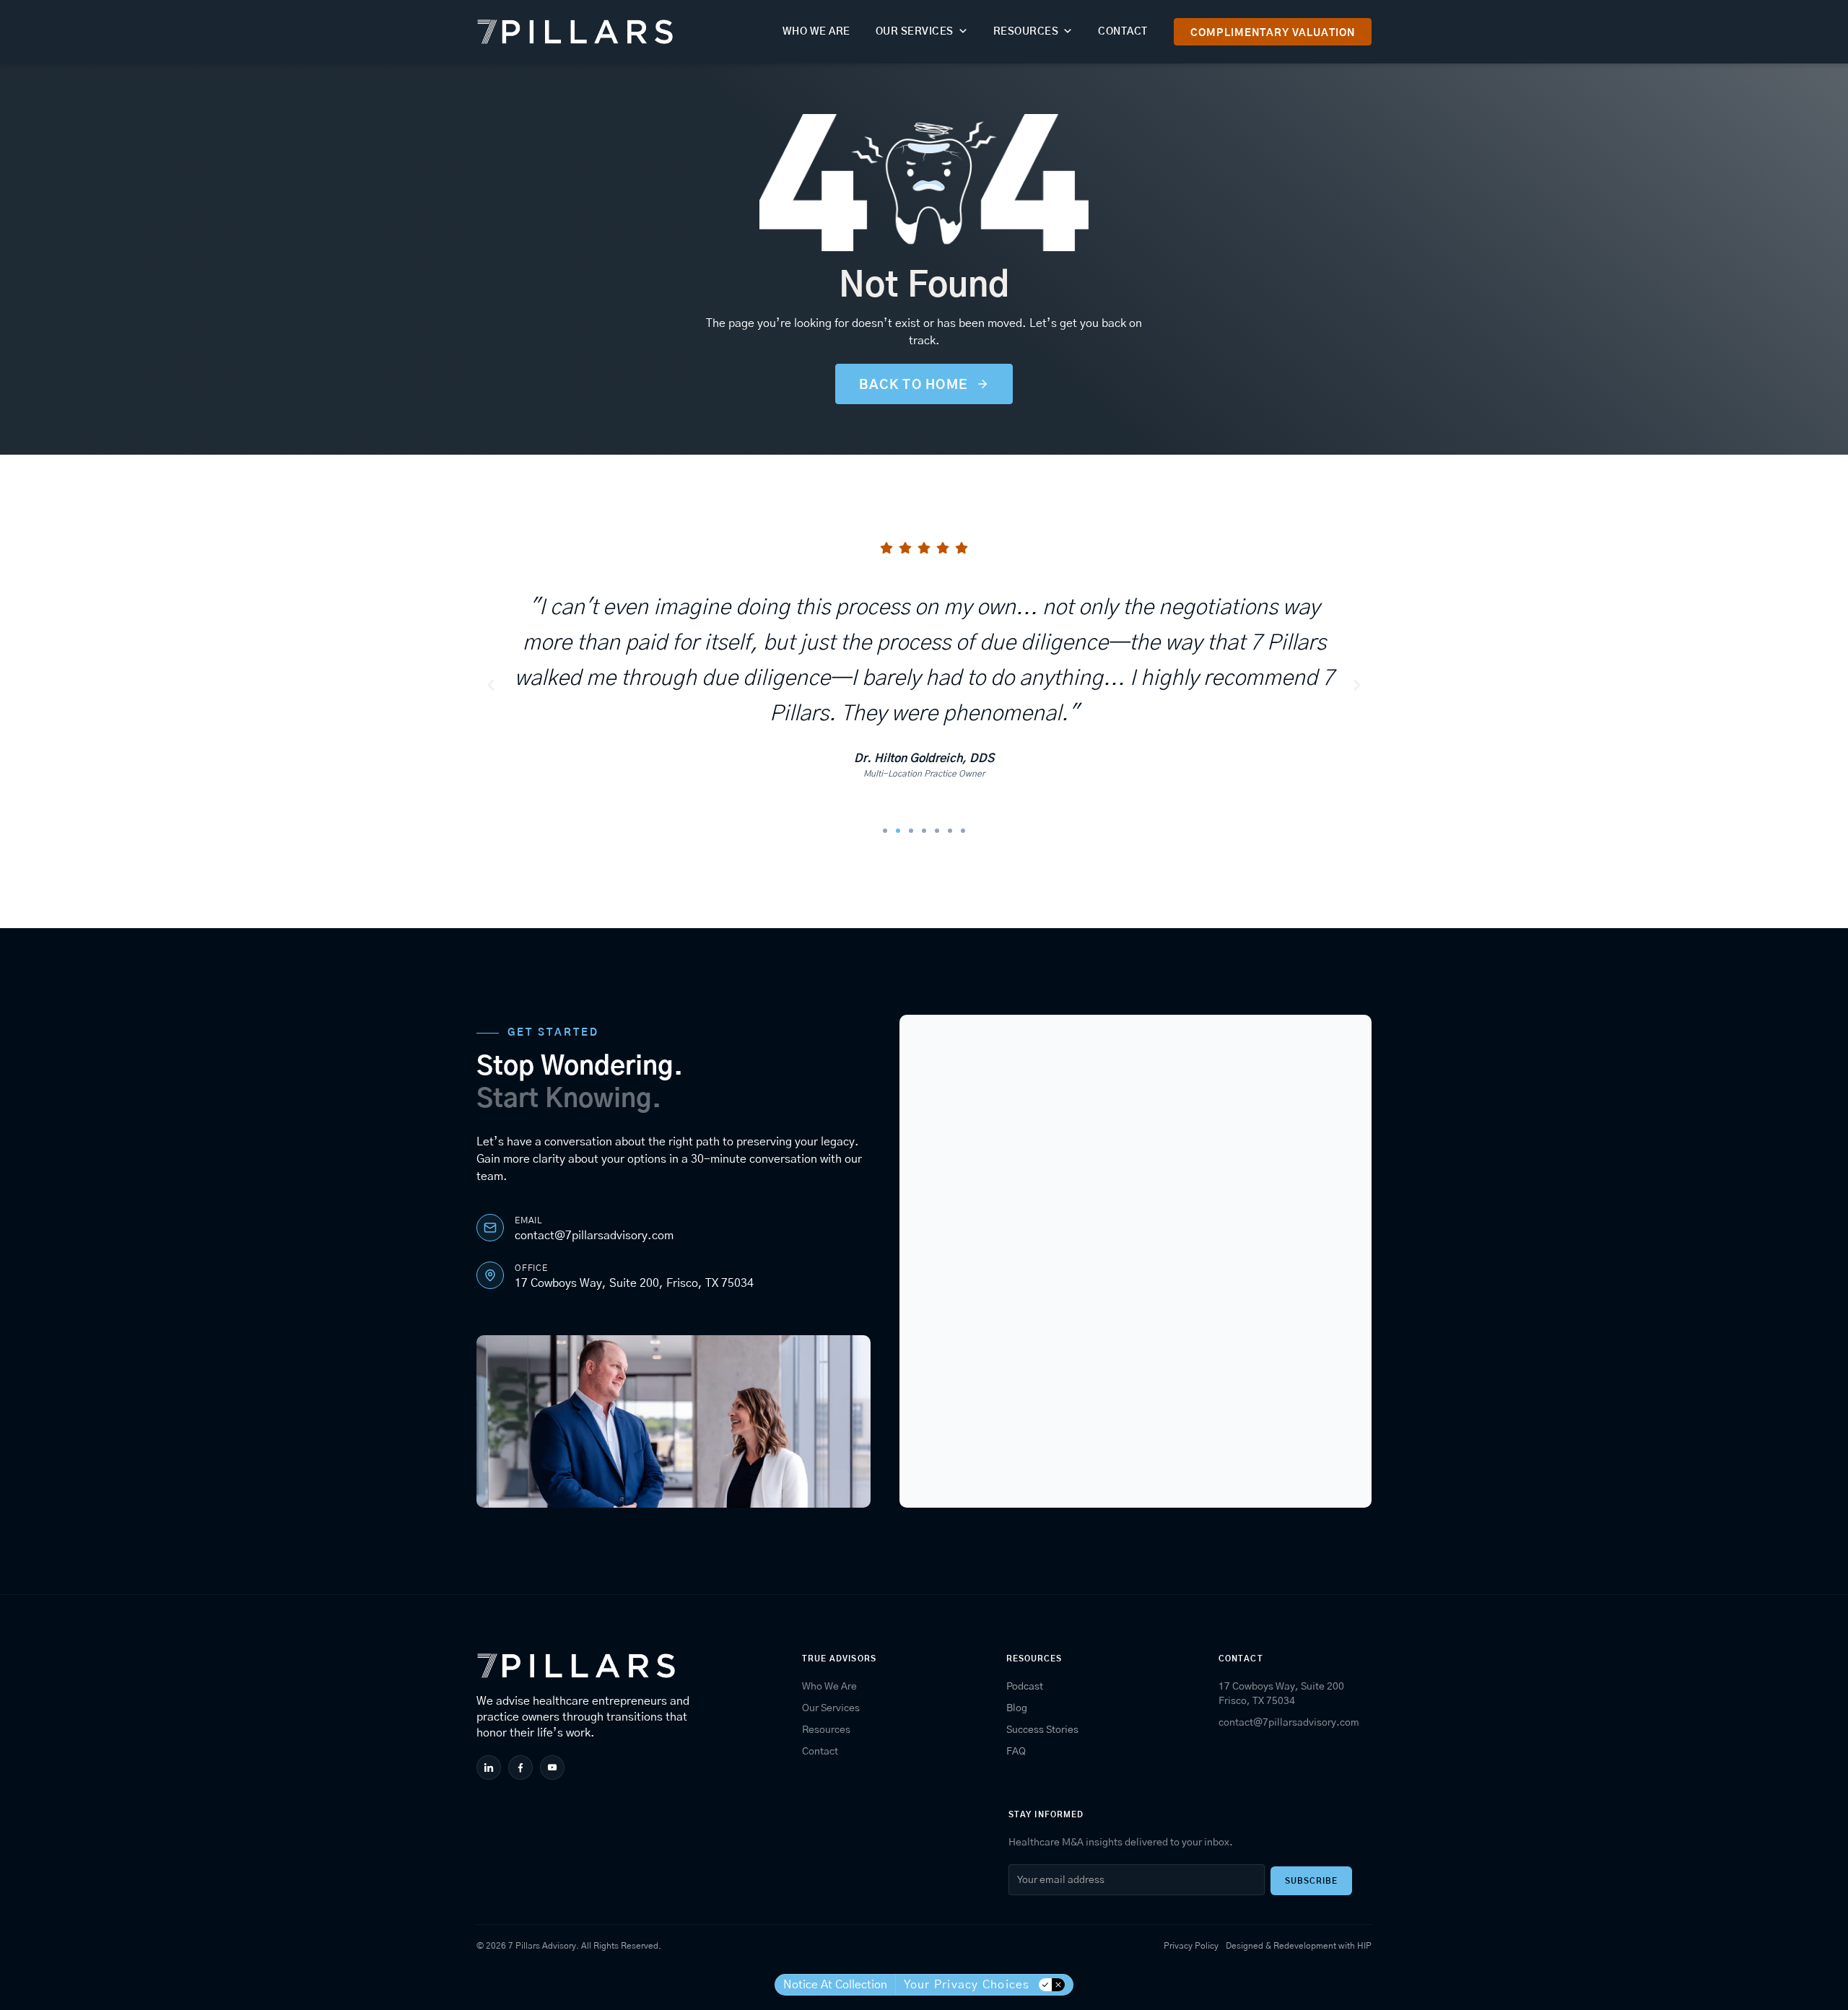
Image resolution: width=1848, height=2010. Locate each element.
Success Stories (1042, 1730)
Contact (1123, 32)
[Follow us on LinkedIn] (491, 1768)
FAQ (1016, 1752)
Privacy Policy (1191, 1946)
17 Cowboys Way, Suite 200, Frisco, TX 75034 (634, 1283)
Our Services (915, 32)
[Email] (490, 1228)
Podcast (1025, 1687)
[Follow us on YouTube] (554, 1768)
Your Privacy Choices (967, 1985)
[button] (491, 686)
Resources (1026, 32)
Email (528, 1220)
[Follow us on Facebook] (522, 1768)
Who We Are (816, 32)
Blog (1017, 1708)
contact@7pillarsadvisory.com (594, 1236)
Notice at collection (835, 1985)
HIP (1364, 1946)
